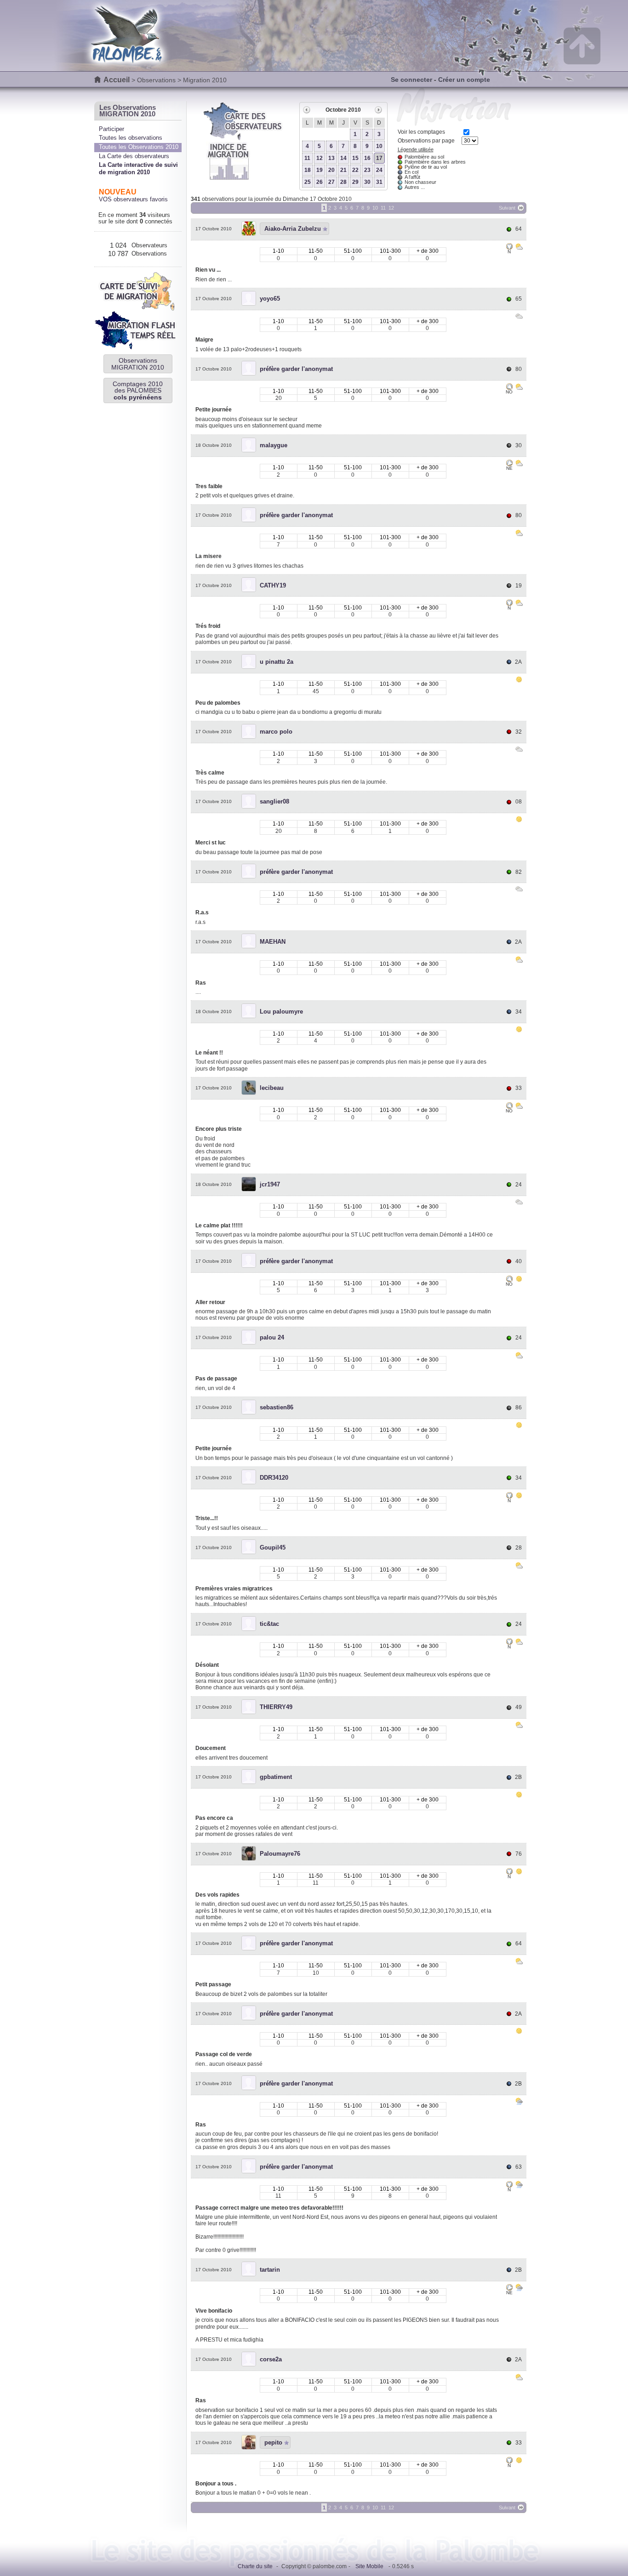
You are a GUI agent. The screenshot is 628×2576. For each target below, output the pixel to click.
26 (320, 182)
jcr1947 (270, 1184)
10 (379, 146)
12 (320, 158)
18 (308, 170)
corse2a (271, 2359)
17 (379, 158)
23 (367, 170)
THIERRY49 (276, 1707)
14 (343, 158)
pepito (273, 2442)
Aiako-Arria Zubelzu (293, 229)
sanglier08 (274, 801)
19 (320, 170)
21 (343, 170)
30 (367, 182)
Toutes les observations (131, 138)
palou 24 (272, 1337)
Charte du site (255, 2566)
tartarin (270, 2270)
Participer (111, 129)
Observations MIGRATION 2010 (138, 364)
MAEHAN (273, 942)
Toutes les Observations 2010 (139, 147)
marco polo (276, 732)
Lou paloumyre (281, 1012)
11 (307, 158)
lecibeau (272, 1088)
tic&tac (269, 1624)
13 (331, 158)
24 (379, 170)
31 (379, 182)
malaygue (274, 445)
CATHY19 (273, 585)
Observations (156, 80)
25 (308, 182)
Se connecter (411, 80)
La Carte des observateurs (134, 156)
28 (343, 182)
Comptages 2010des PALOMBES (138, 390)
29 (355, 182)
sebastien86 (277, 1407)
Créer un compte (464, 80)
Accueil (117, 80)
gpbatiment (276, 1777)
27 (331, 182)
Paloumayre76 (280, 1854)
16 (367, 158)
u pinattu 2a (277, 662)
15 (355, 158)
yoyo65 (270, 299)
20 (331, 170)
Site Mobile (369, 2566)
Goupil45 (273, 1547)
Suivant (507, 208)
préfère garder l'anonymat (296, 369)
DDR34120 (274, 1478)
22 (355, 170)
